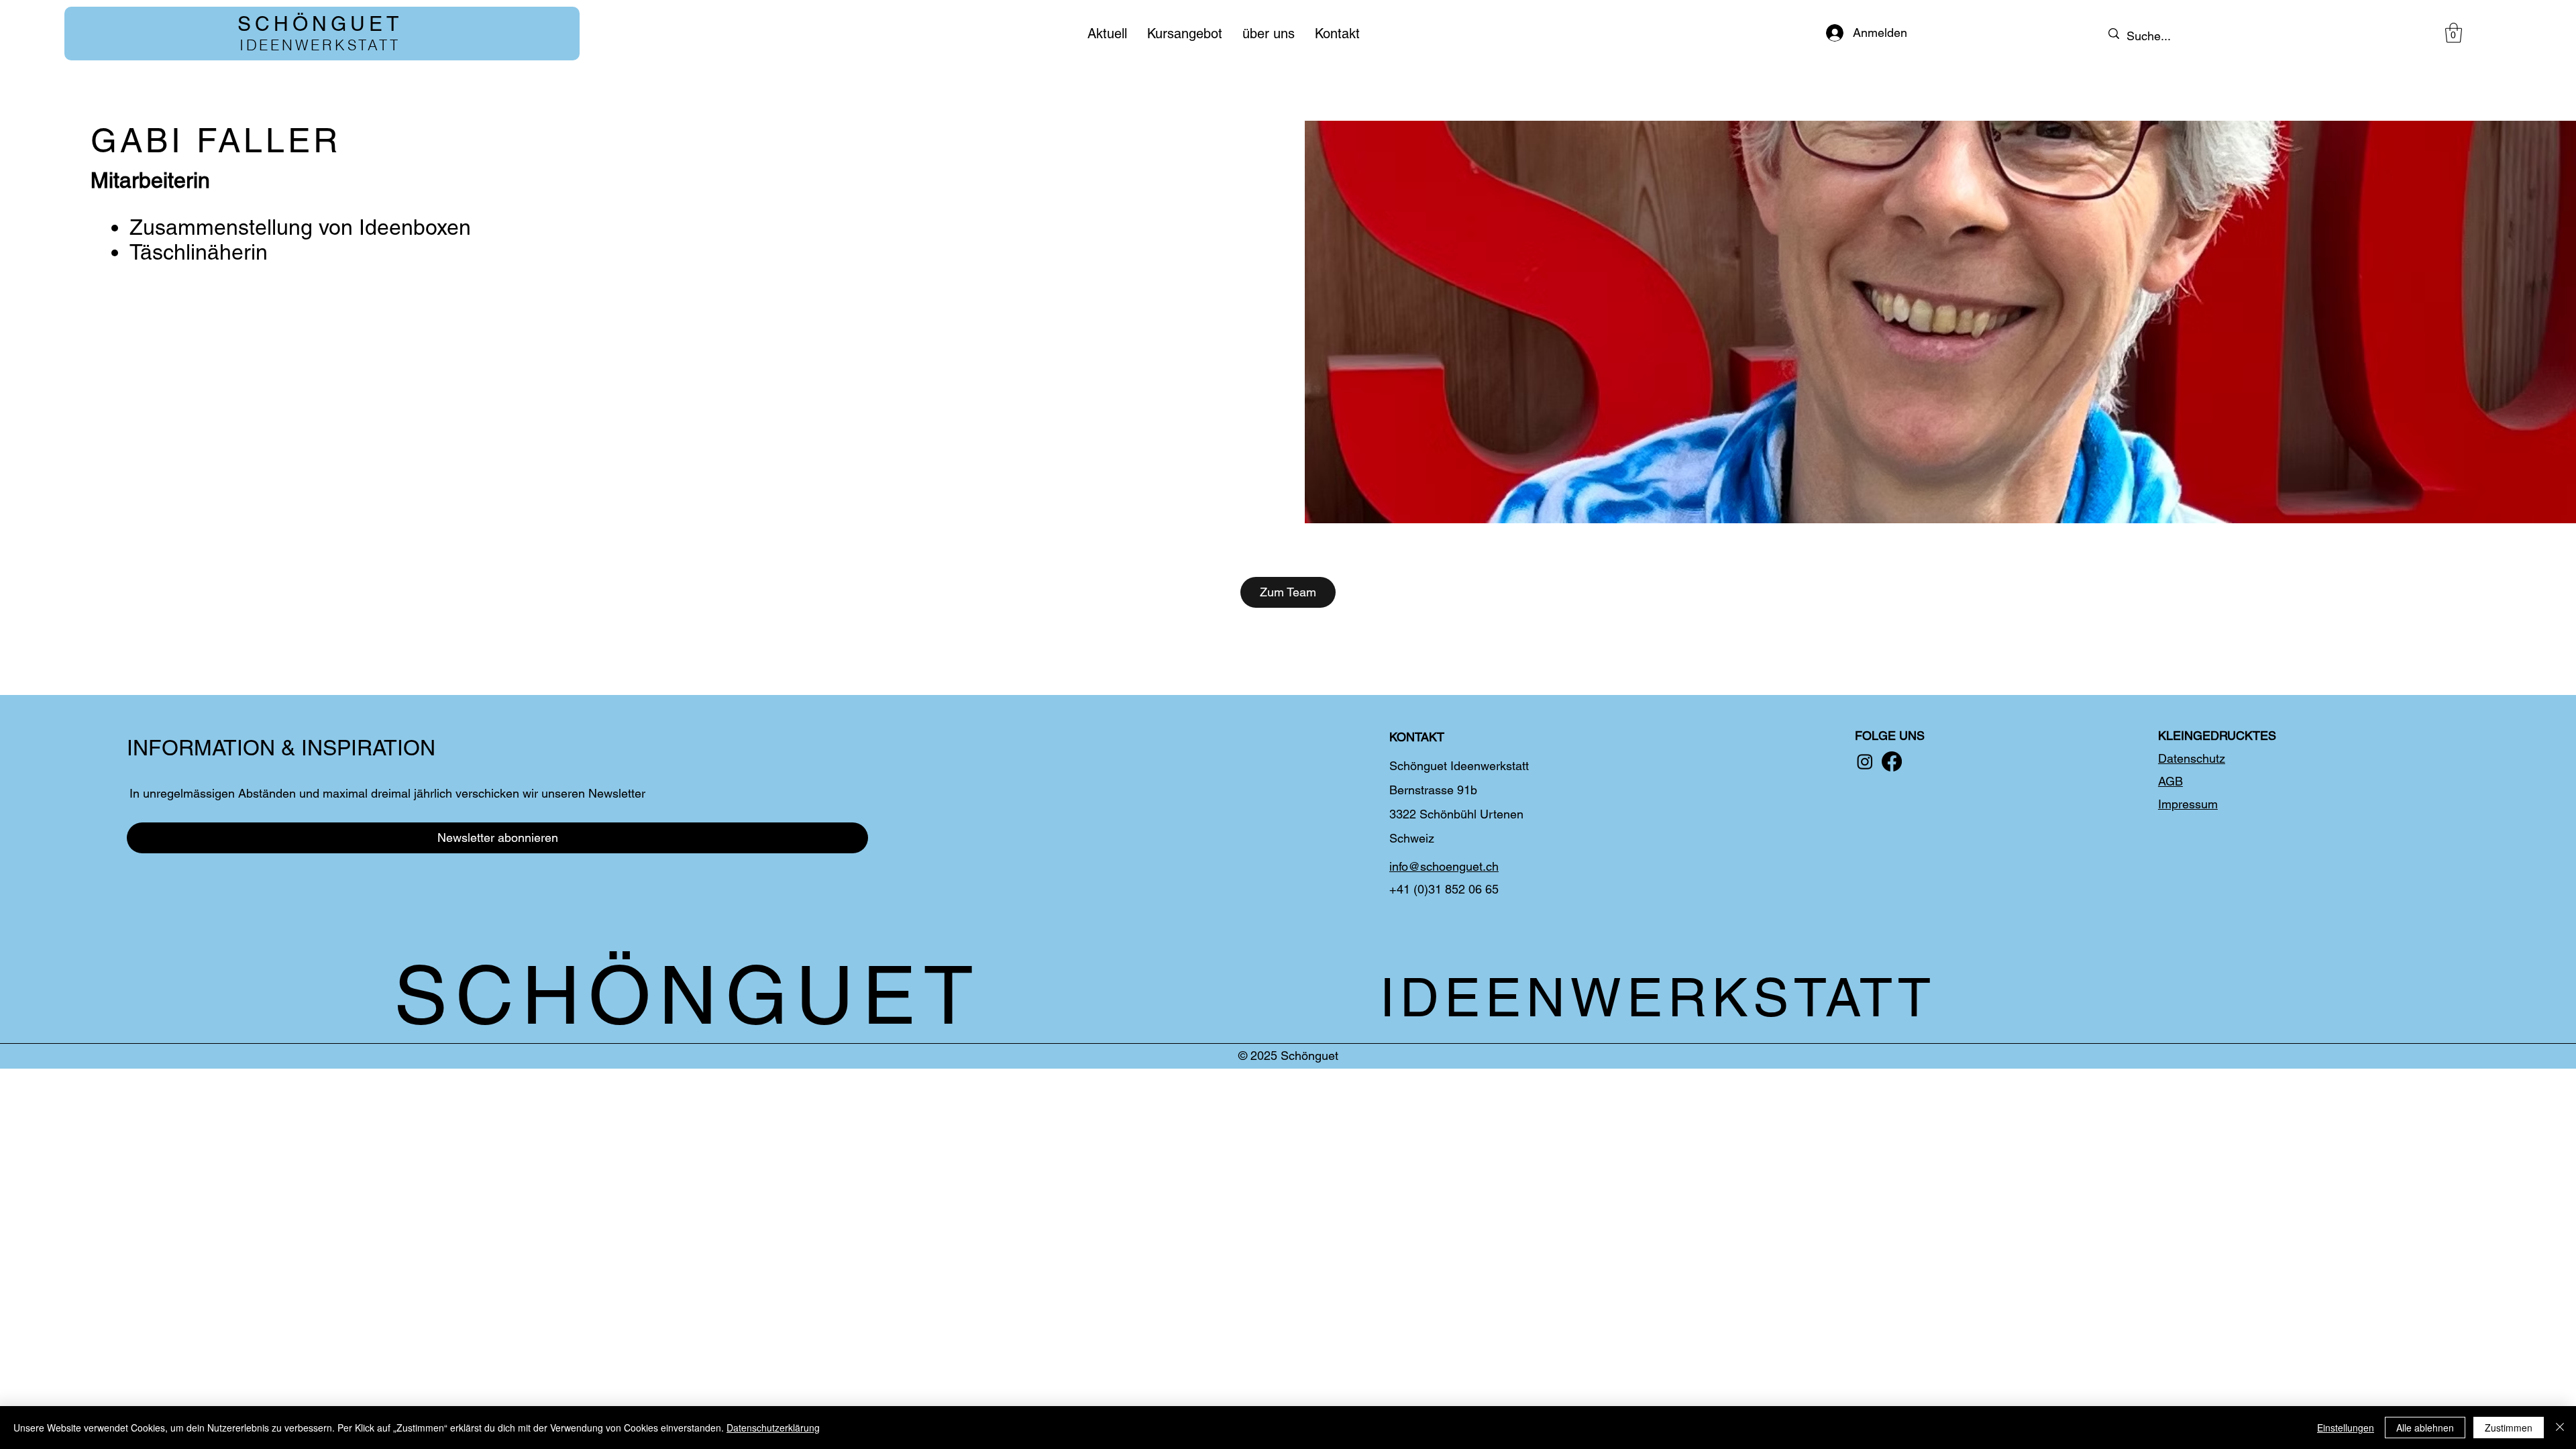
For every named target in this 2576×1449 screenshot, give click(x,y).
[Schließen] (2560, 1428)
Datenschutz (2192, 758)
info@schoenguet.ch (1444, 866)
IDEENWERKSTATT (320, 45)
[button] (2454, 33)
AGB (2170, 781)
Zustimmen (2509, 1428)
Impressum (2188, 804)
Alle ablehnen (2425, 1428)
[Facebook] (1892, 761)
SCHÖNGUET (320, 24)
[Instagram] (1865, 761)
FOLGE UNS (1890, 736)
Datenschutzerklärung (773, 1428)
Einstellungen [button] (2346, 1428)
